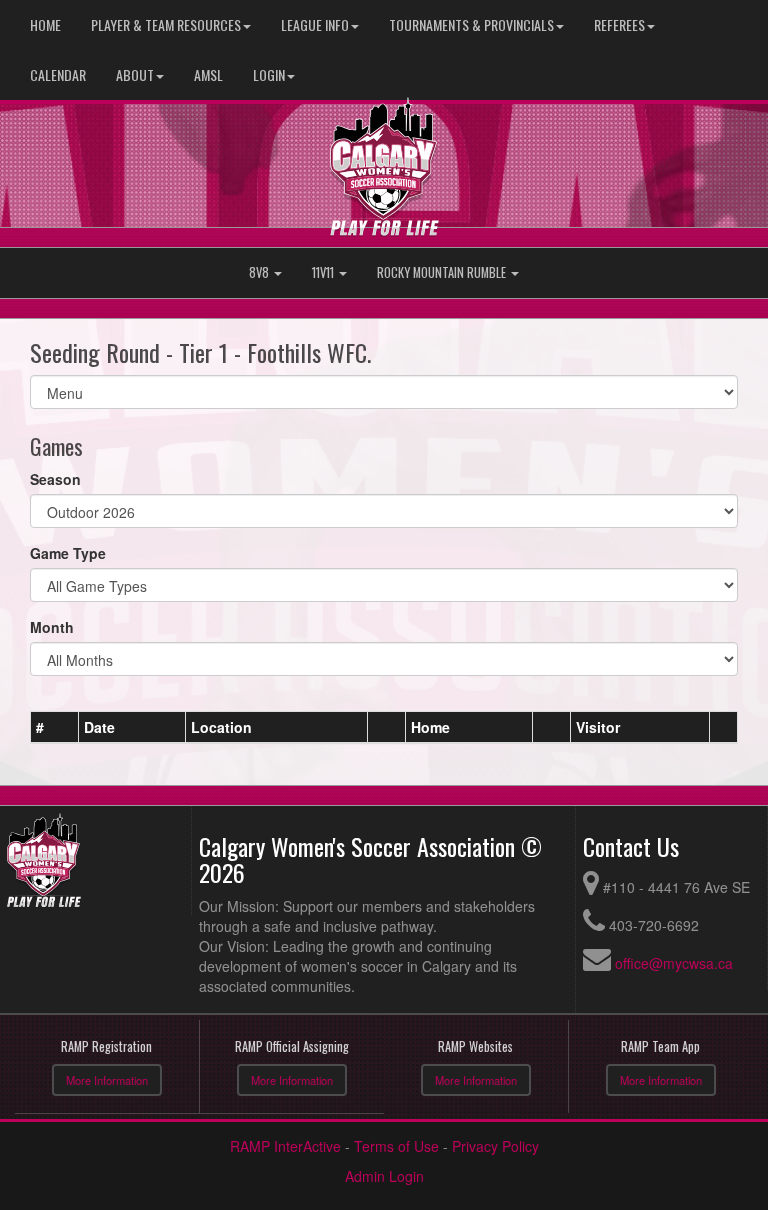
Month (52, 627)
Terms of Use (396, 1146)
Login (269, 74)
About (135, 74)
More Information (107, 1080)
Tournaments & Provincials (471, 24)
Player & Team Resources (166, 24)
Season (55, 479)
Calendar (58, 74)
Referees (619, 24)
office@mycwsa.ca (674, 963)
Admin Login (384, 1176)
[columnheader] (55, 727)
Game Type (68, 553)
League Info (315, 24)
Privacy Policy (495, 1146)
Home (45, 24)
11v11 (324, 272)
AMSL (208, 74)
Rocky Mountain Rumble (443, 272)
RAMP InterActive (285, 1146)
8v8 (260, 272)
